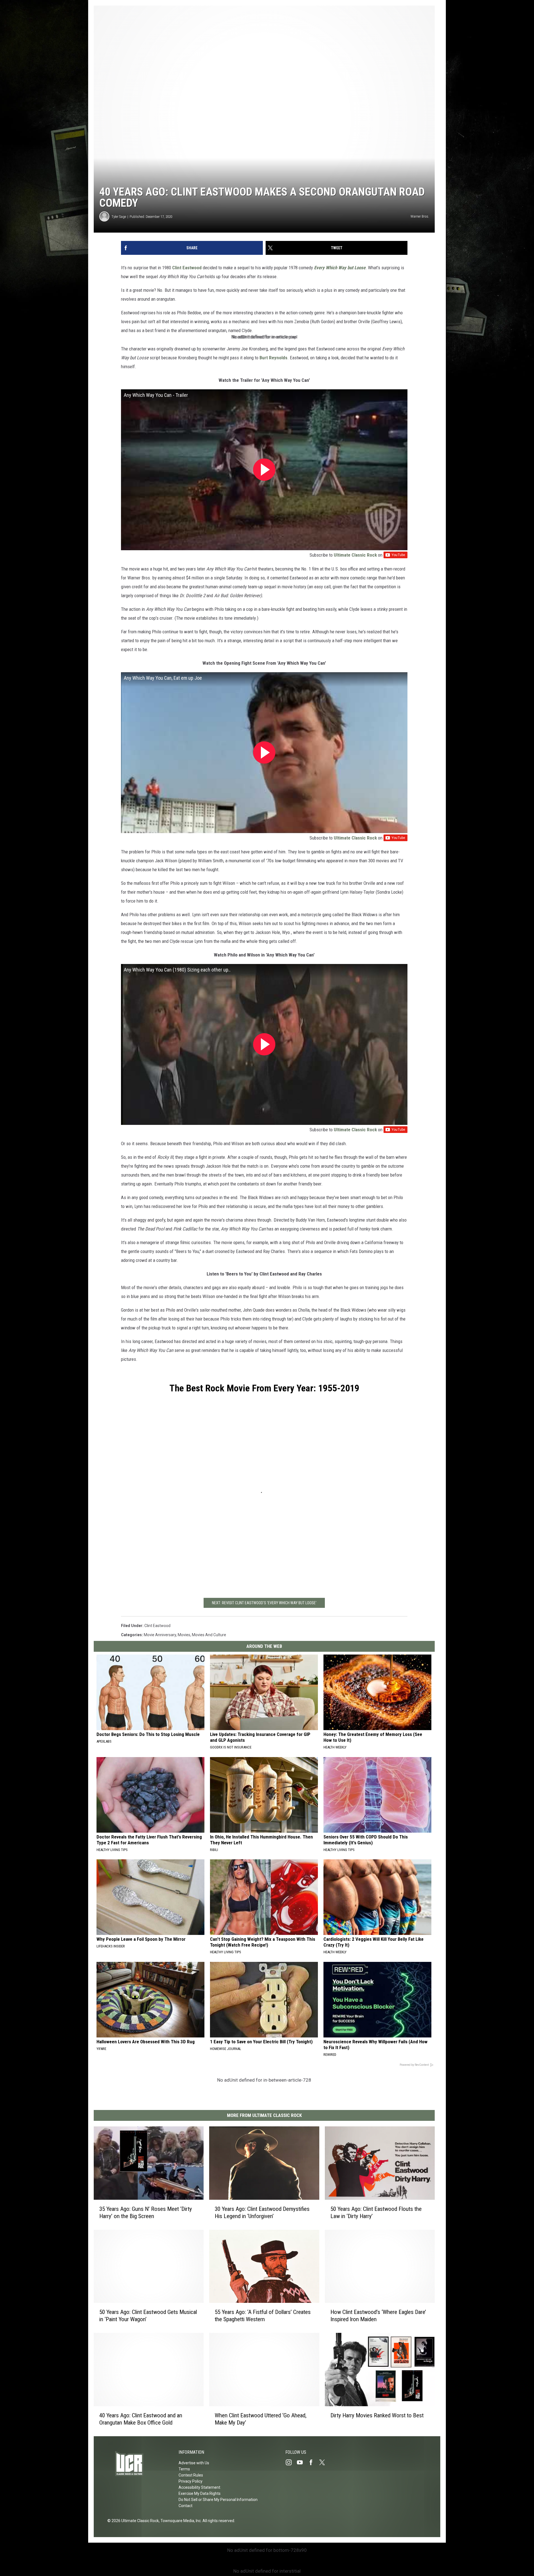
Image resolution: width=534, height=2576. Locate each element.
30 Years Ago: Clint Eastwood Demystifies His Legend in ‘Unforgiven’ (262, 2213)
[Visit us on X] (324, 2462)
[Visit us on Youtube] (302, 2462)
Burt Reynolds (273, 358)
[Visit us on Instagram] (291, 2462)
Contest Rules (191, 2475)
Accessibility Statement (199, 2487)
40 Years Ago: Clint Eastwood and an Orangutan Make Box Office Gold (141, 2419)
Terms (184, 2469)
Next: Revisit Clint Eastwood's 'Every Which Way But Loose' (264, 1603)
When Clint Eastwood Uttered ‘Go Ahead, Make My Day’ (261, 2419)
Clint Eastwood (187, 268)
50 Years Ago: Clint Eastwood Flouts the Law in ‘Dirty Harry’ (376, 2213)
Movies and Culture (209, 1635)
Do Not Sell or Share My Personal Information (218, 2500)
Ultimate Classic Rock (355, 555)
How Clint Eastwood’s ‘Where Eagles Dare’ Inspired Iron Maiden (378, 2316)
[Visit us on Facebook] (313, 2462)
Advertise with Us (194, 2463)
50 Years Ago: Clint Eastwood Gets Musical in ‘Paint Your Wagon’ (148, 2316)
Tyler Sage (119, 217)
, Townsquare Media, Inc (180, 2521)
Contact (186, 2506)
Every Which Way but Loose (340, 268)
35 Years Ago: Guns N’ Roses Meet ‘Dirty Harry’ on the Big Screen (146, 2213)
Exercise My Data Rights (200, 2493)
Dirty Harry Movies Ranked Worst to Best (377, 2415)
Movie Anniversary (160, 1635)
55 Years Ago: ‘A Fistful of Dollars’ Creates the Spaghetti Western (263, 2316)
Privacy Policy (191, 2481)
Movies (184, 1635)
